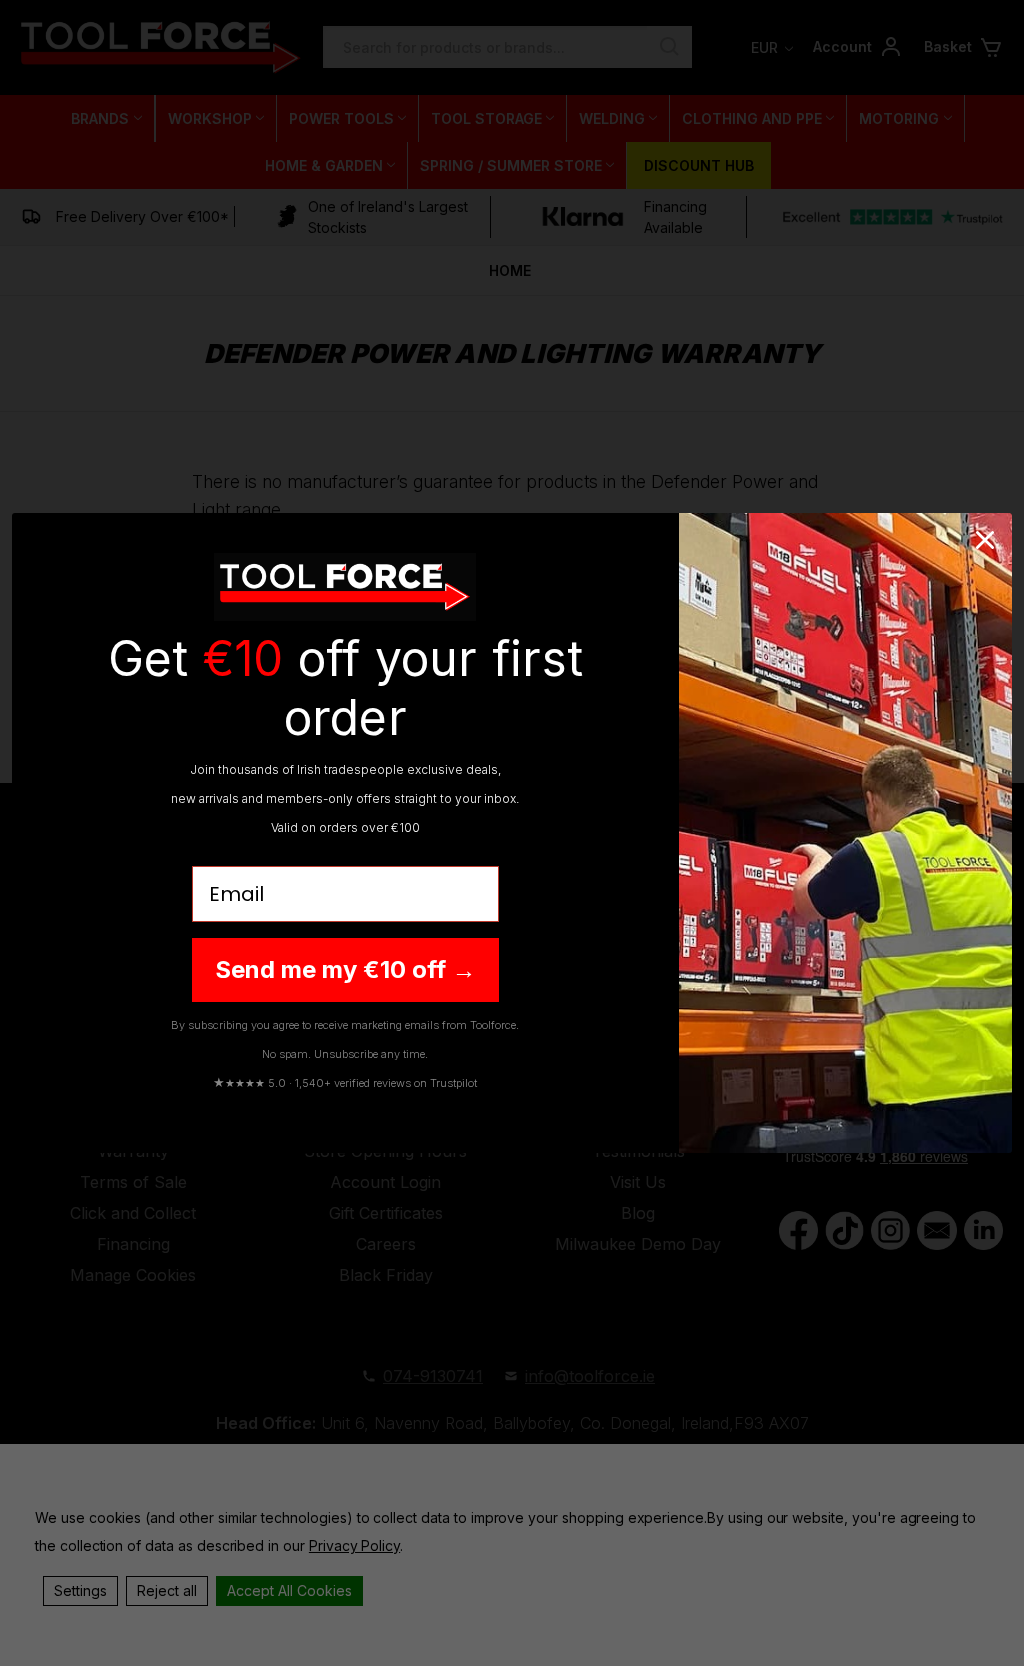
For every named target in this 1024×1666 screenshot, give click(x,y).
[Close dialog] (985, 540)
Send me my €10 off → (345, 969)
